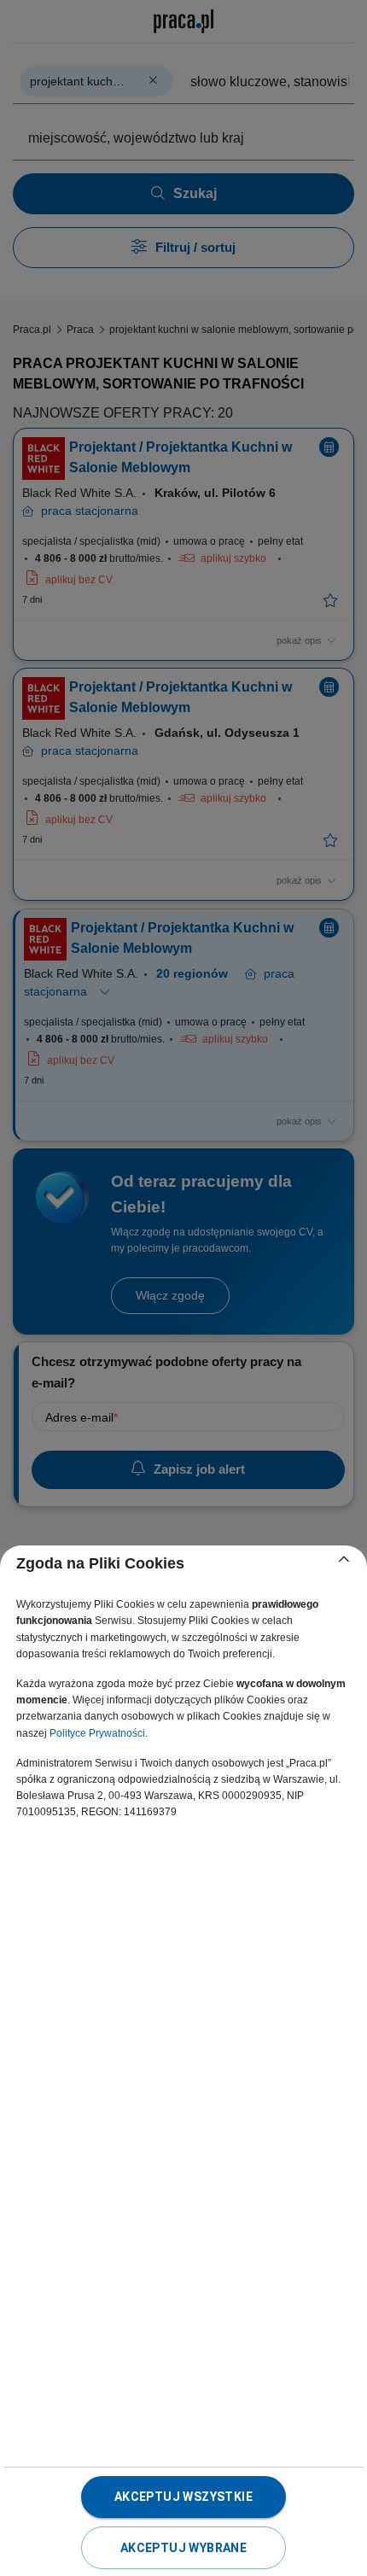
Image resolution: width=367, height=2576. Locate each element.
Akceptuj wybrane (183, 2548)
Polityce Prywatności (97, 1733)
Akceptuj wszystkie (183, 2497)
